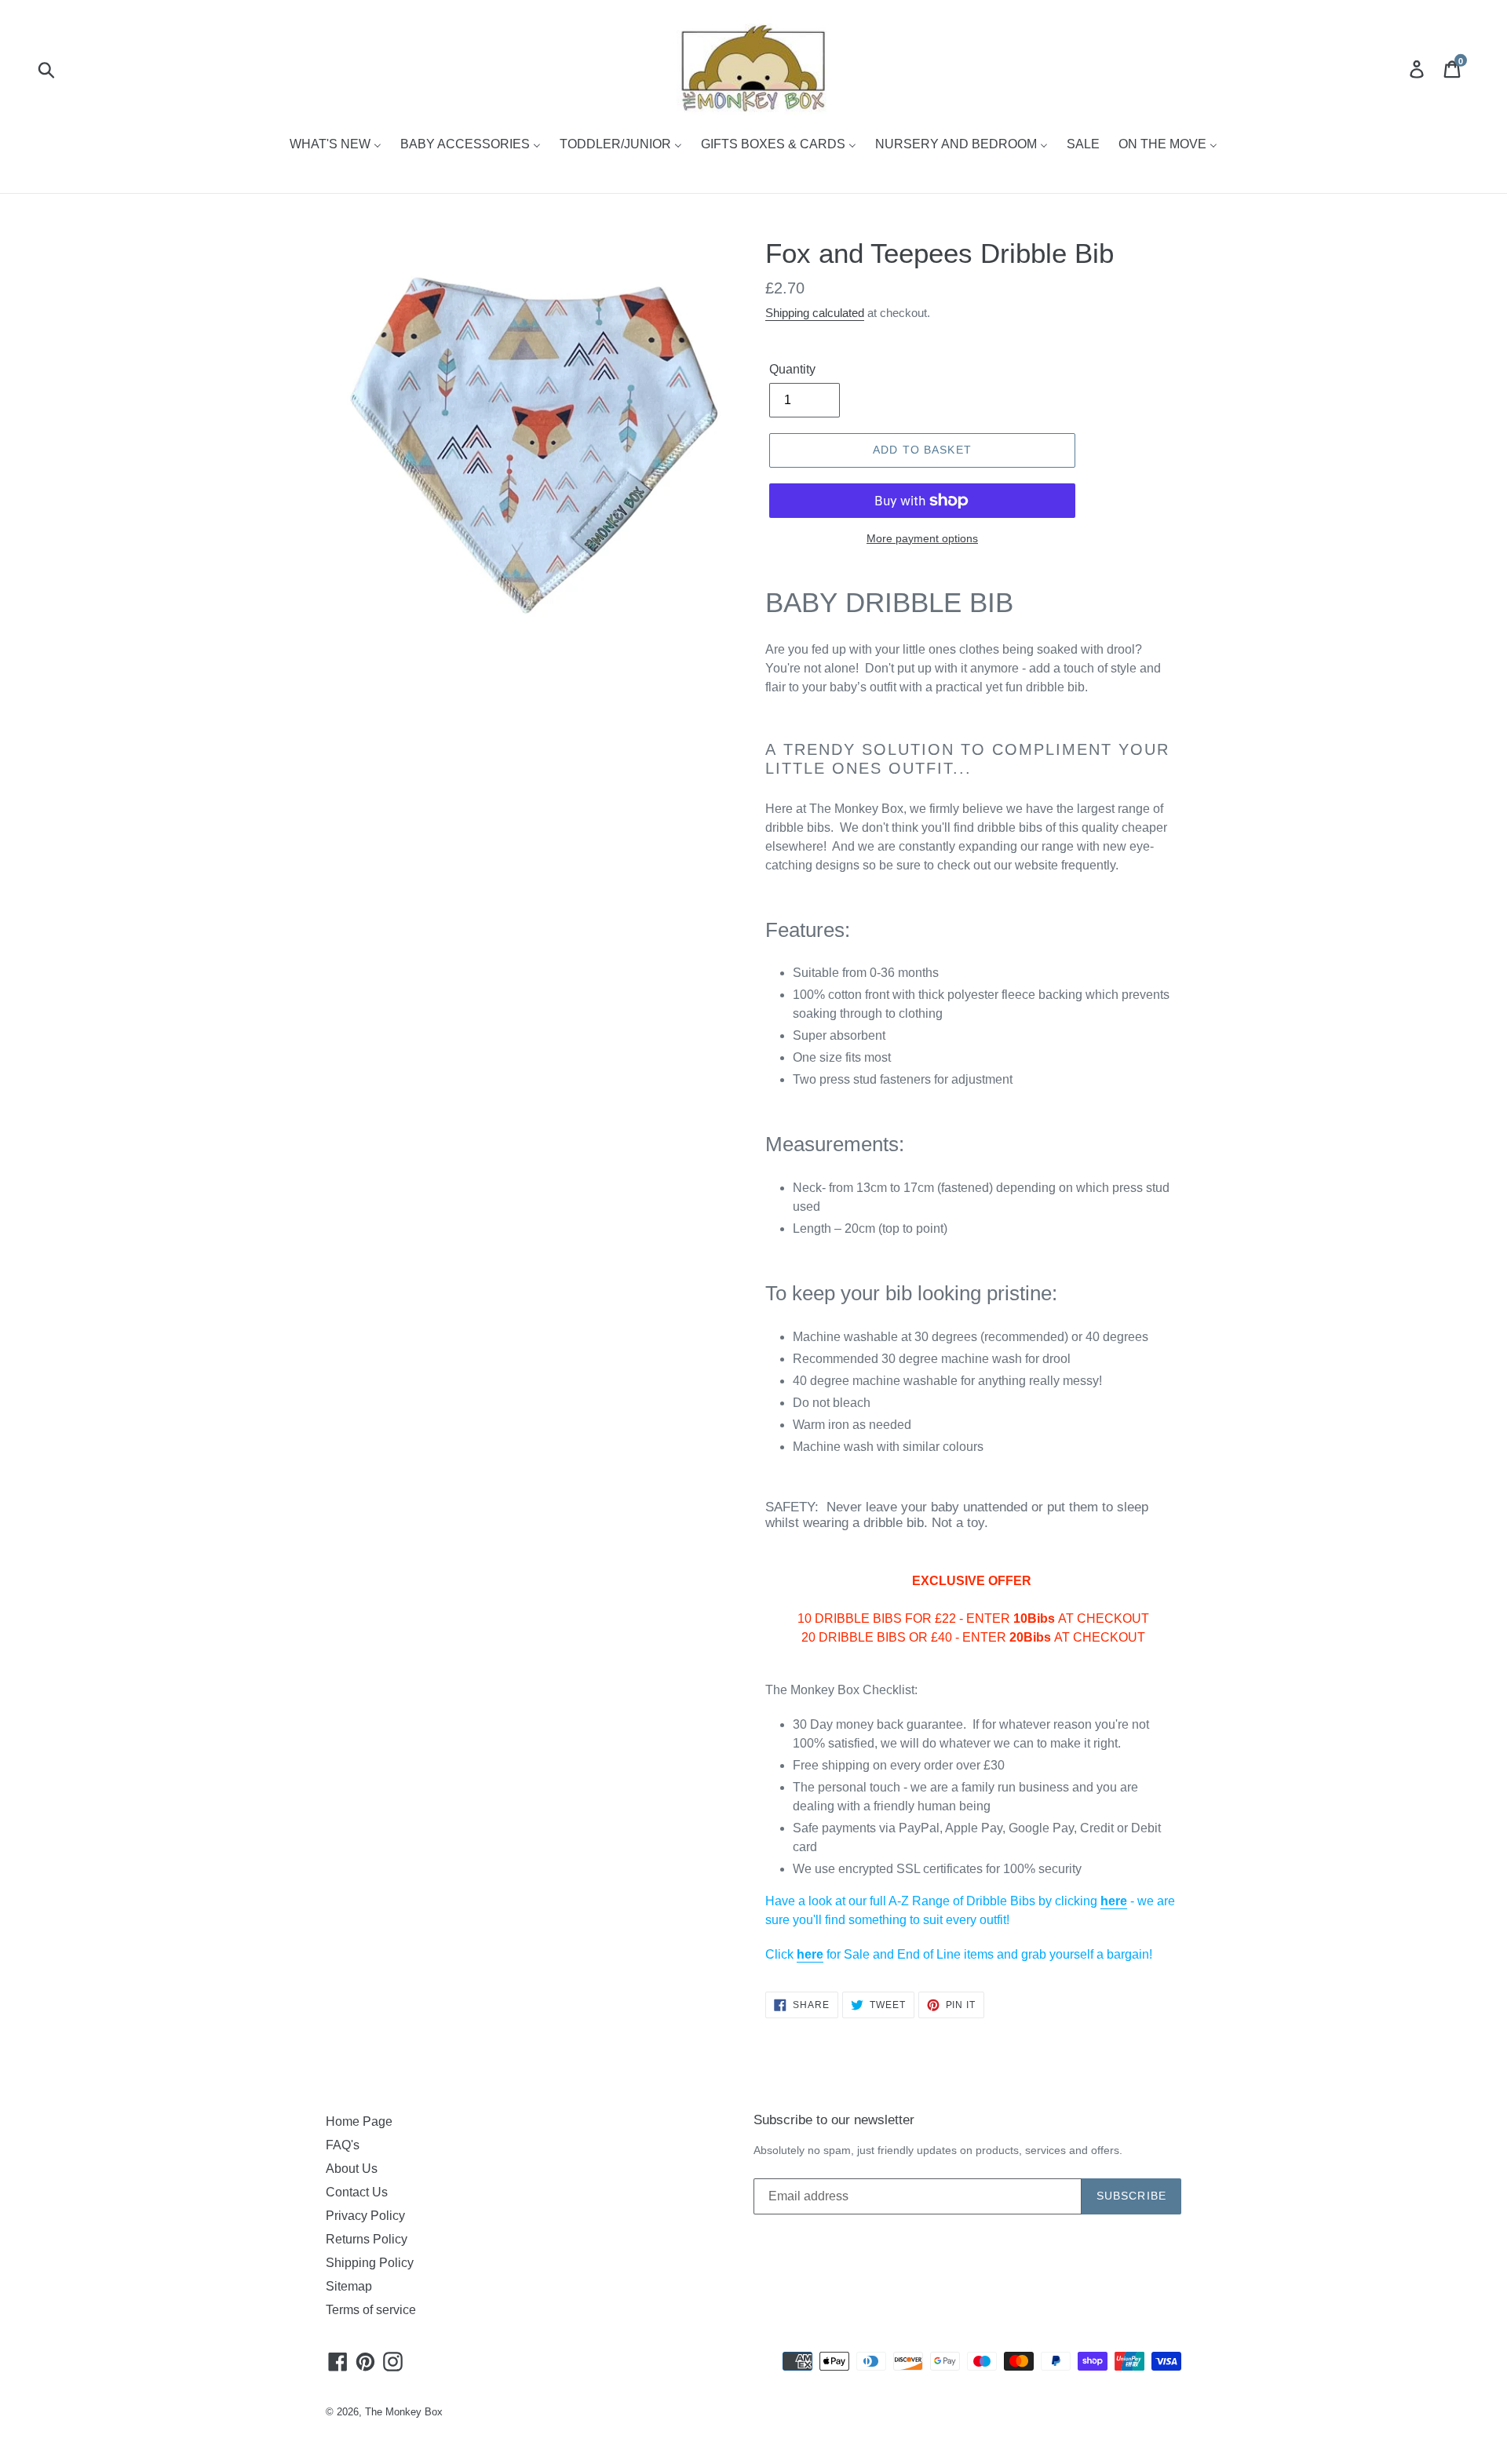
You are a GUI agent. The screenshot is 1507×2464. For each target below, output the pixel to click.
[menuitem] (336, 145)
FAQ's (343, 2145)
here (1114, 1901)
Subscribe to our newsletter (834, 2120)
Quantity (792, 369)
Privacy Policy (365, 2216)
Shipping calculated (815, 313)
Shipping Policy (370, 2263)
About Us (352, 2169)
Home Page (359, 2121)
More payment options (922, 538)
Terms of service (371, 2310)
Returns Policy (367, 2239)
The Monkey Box (404, 2412)
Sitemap (349, 2286)
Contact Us (357, 2192)
